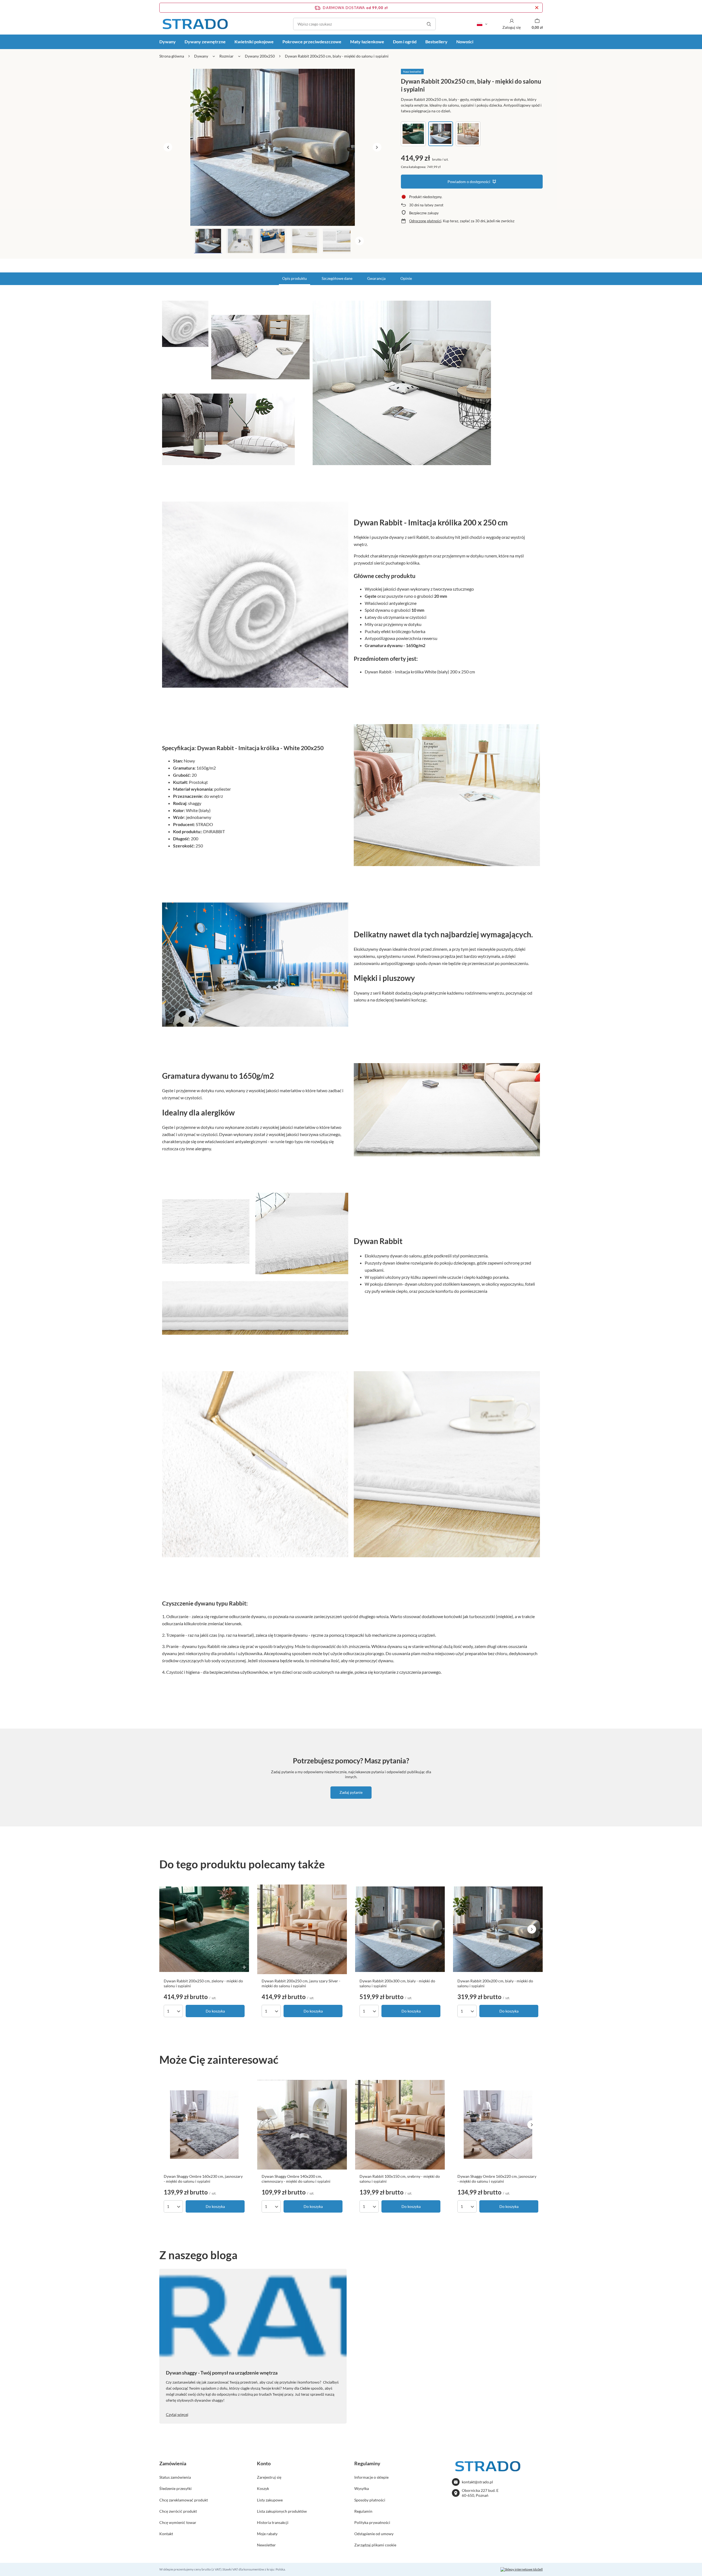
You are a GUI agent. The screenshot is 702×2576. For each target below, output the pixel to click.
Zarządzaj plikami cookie (375, 2545)
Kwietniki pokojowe (254, 42)
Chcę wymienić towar (178, 2522)
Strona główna (172, 56)
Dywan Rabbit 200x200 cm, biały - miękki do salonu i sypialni (495, 1983)
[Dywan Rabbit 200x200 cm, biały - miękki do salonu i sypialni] (498, 1929)
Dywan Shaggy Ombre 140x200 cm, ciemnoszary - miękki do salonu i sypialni (296, 2179)
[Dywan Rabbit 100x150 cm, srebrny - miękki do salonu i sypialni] (400, 2125)
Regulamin (363, 2511)
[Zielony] (413, 134)
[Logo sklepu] (195, 24)
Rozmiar (227, 56)
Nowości (465, 42)
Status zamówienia (175, 2477)
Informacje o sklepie (371, 2477)
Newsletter (266, 2545)
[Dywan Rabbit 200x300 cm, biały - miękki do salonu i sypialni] (400, 1929)
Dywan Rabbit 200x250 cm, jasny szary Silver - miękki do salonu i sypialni (301, 1983)
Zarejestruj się (269, 2477)
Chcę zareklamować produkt (184, 2500)
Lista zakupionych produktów (282, 2511)
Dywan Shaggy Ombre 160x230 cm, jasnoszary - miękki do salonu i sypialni (203, 2179)
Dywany (168, 42)
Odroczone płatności (425, 221)
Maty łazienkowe (367, 42)
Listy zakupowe (270, 2500)
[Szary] (468, 134)
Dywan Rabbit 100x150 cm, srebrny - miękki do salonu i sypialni (400, 2179)
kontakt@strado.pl (477, 2482)
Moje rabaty (267, 2534)
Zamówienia (173, 2463)
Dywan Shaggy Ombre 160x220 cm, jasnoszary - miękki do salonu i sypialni (497, 2179)
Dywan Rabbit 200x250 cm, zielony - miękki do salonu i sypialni (203, 1983)
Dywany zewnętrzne (205, 42)
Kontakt (166, 2534)
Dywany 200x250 (260, 56)
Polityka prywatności (372, 2522)
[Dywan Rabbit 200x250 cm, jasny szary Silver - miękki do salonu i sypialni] (302, 1929)
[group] (272, 147)
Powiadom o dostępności (469, 182)
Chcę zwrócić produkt (178, 2511)
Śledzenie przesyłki (175, 2488)
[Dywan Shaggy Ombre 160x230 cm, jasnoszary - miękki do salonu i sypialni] (204, 2125)
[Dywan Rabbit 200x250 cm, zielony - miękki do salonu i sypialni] (204, 1929)
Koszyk (263, 2488)
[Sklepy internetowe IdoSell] (522, 2569)
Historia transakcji (273, 2522)
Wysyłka (362, 2488)
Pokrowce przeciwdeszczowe (312, 42)
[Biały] (441, 134)
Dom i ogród (405, 42)
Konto (264, 2463)
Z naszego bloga (198, 2255)
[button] (168, 147)
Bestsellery (436, 42)
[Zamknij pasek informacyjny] (537, 8)
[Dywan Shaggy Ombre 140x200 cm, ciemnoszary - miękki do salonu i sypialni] (302, 2125)
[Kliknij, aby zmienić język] (482, 24)
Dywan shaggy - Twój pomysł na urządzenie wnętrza (222, 2373)
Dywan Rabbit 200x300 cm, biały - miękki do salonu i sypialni (397, 1983)
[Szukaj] (429, 24)
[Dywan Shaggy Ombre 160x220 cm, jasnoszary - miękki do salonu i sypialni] (498, 2125)
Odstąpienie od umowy (374, 2534)
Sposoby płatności (370, 2500)
